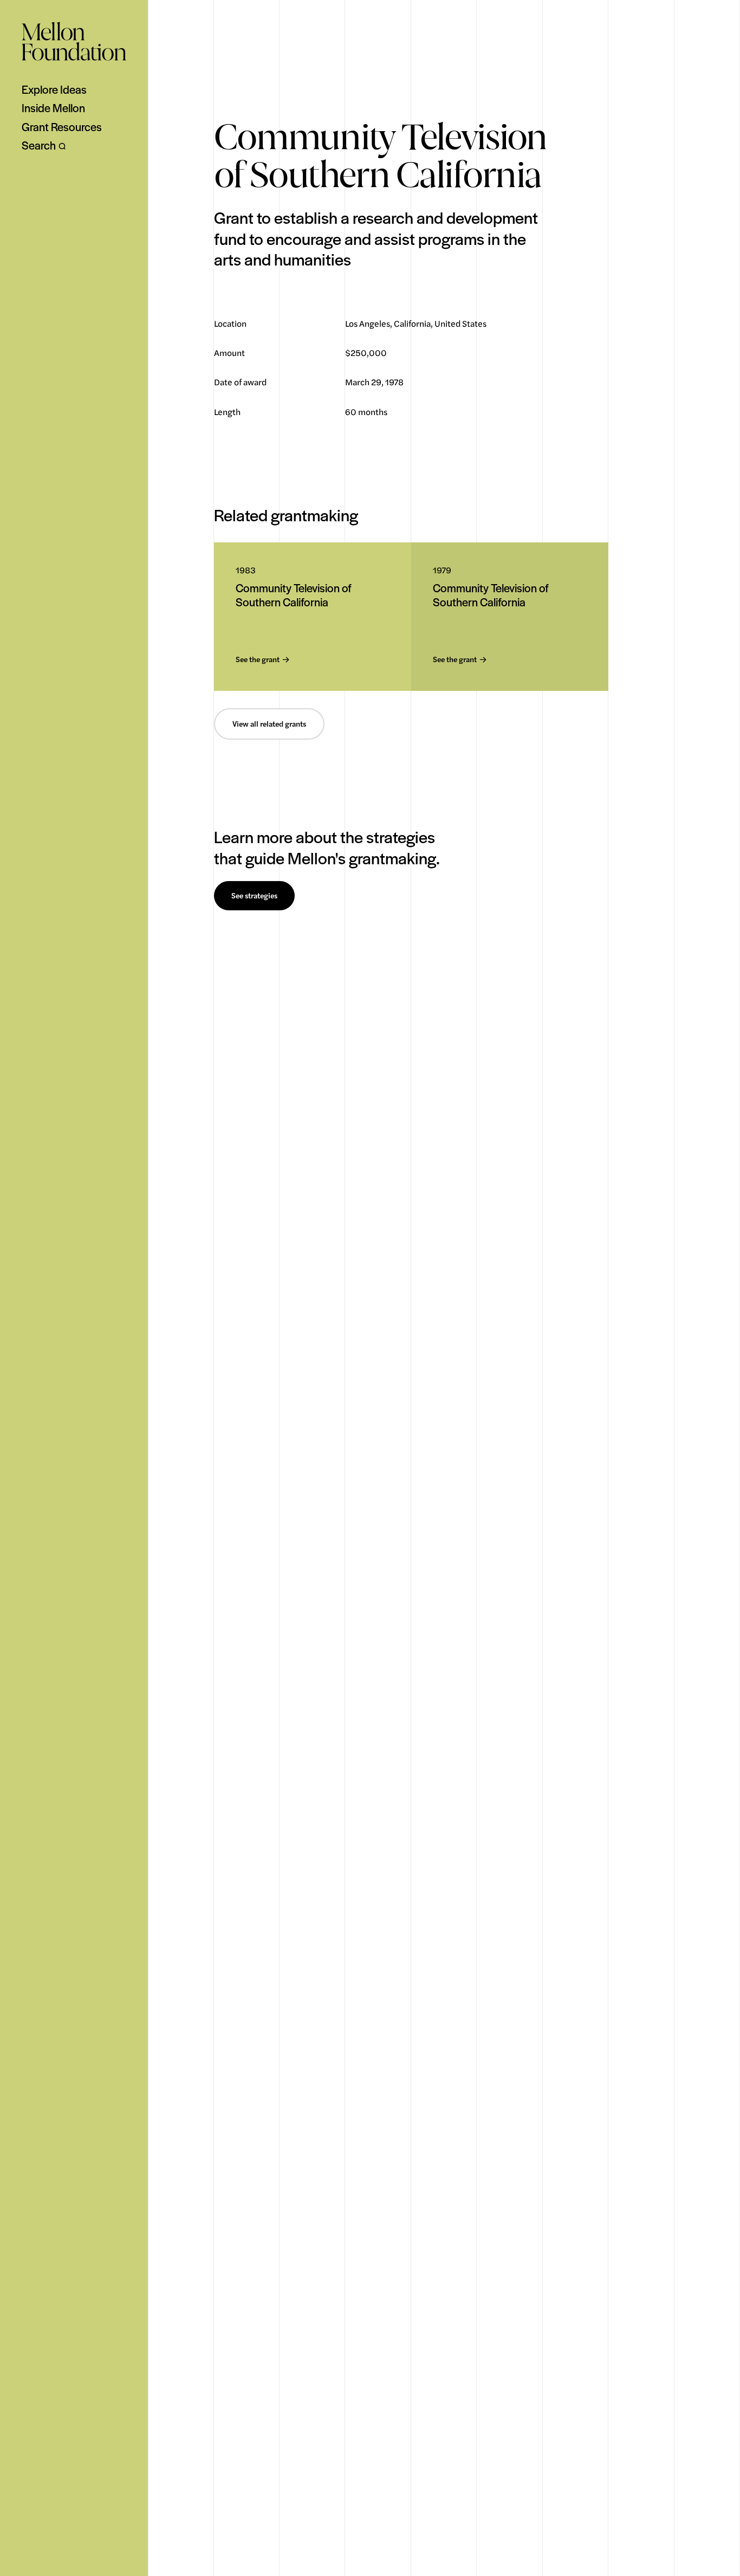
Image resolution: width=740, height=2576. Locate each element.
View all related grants (269, 724)
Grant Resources (62, 127)
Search (39, 145)
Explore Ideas (54, 89)
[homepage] (74, 41)
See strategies (254, 896)
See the (258, 660)
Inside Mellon (53, 108)
